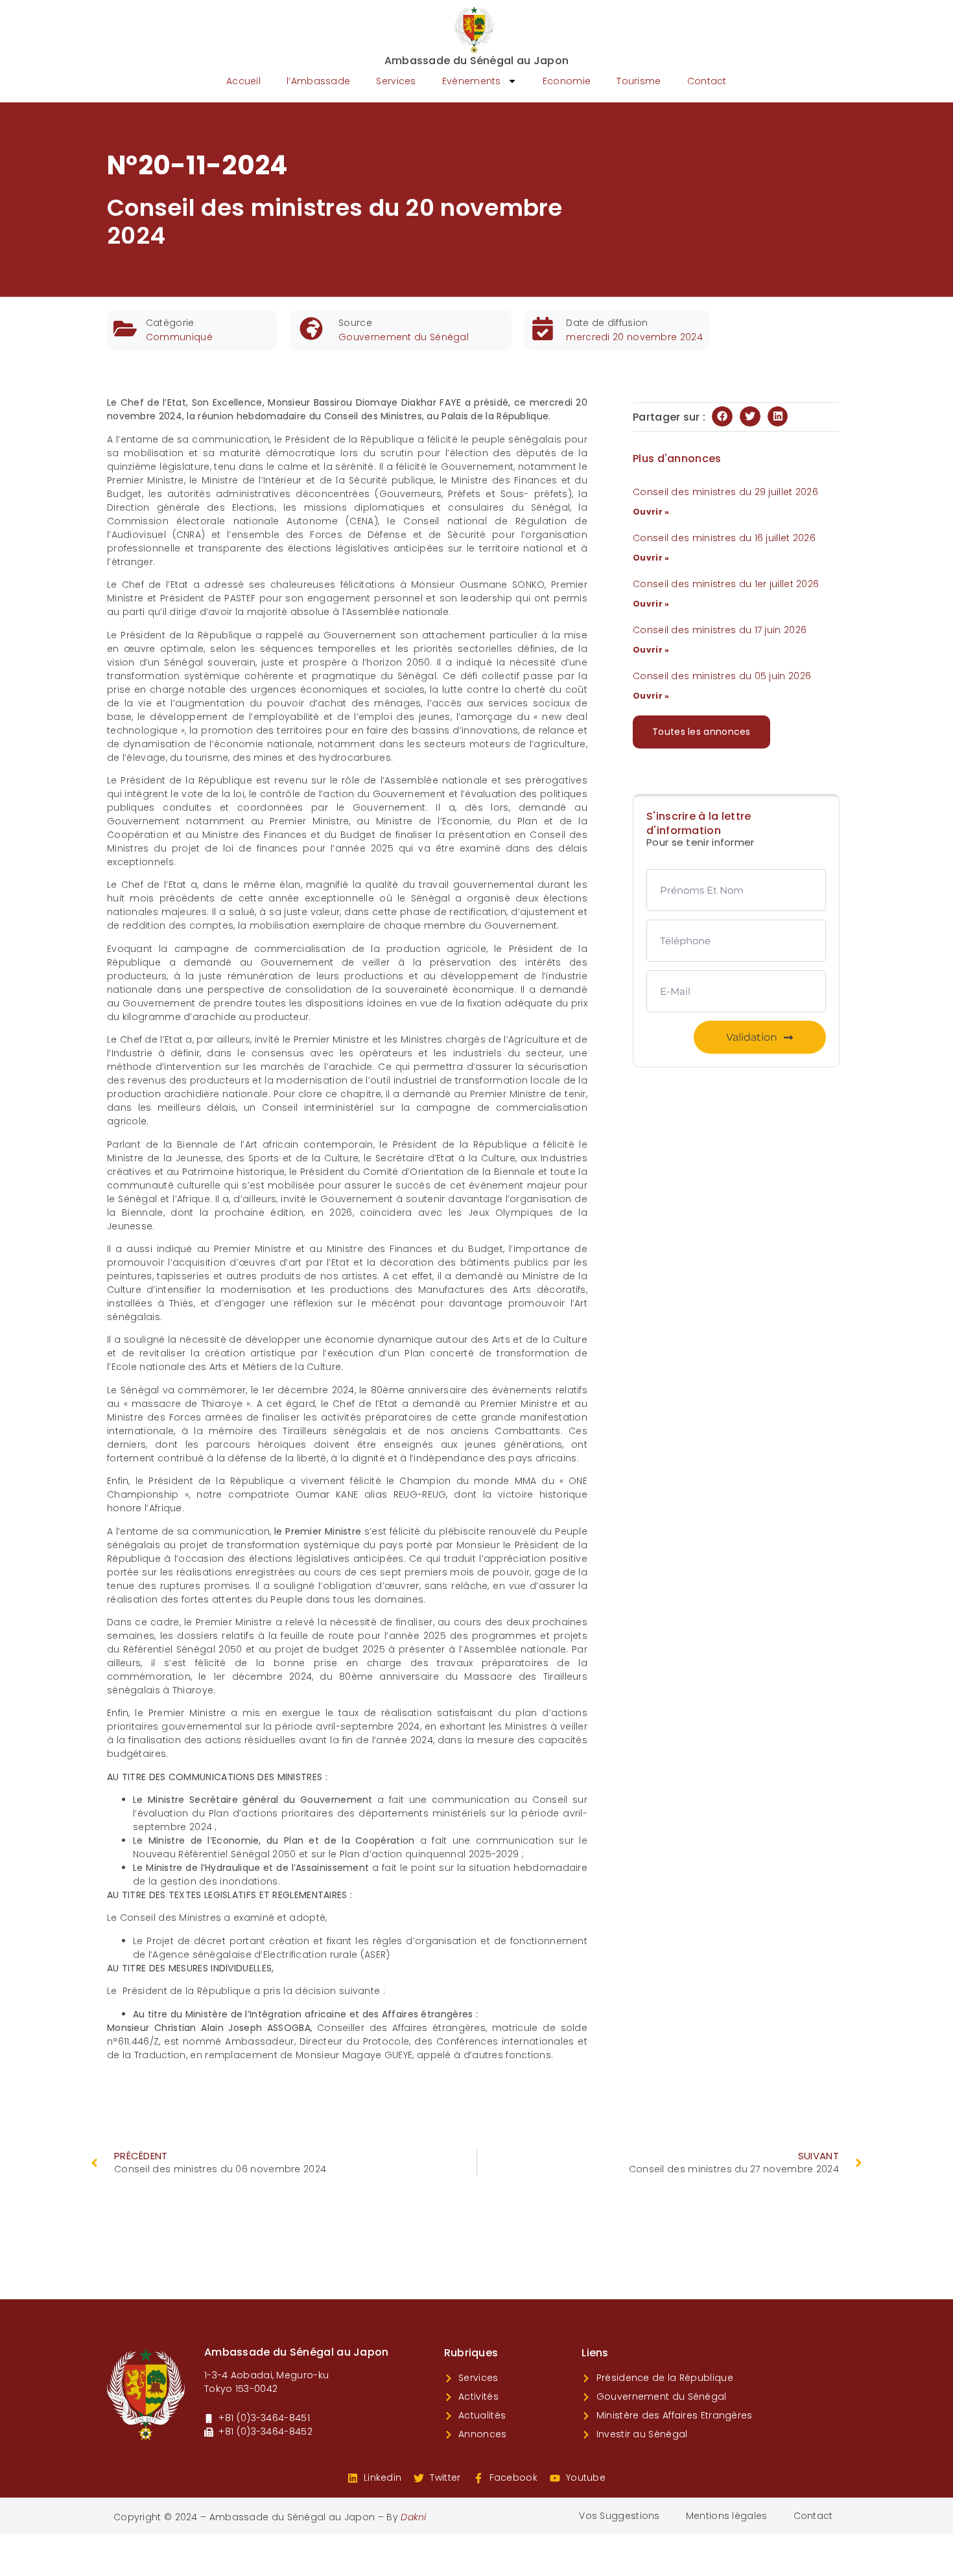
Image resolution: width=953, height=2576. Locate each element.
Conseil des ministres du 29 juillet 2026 (725, 492)
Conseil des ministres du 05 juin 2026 (722, 676)
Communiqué (179, 337)
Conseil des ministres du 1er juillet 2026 (726, 584)
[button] (722, 417)
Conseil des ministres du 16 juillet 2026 (724, 538)
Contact (707, 81)
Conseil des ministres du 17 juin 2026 (720, 630)
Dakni (414, 2517)
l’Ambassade (318, 81)
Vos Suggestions (619, 2516)
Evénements (472, 81)
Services (396, 81)
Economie (567, 81)
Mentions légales (727, 2516)
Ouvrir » (651, 512)
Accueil (243, 81)
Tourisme (639, 81)
